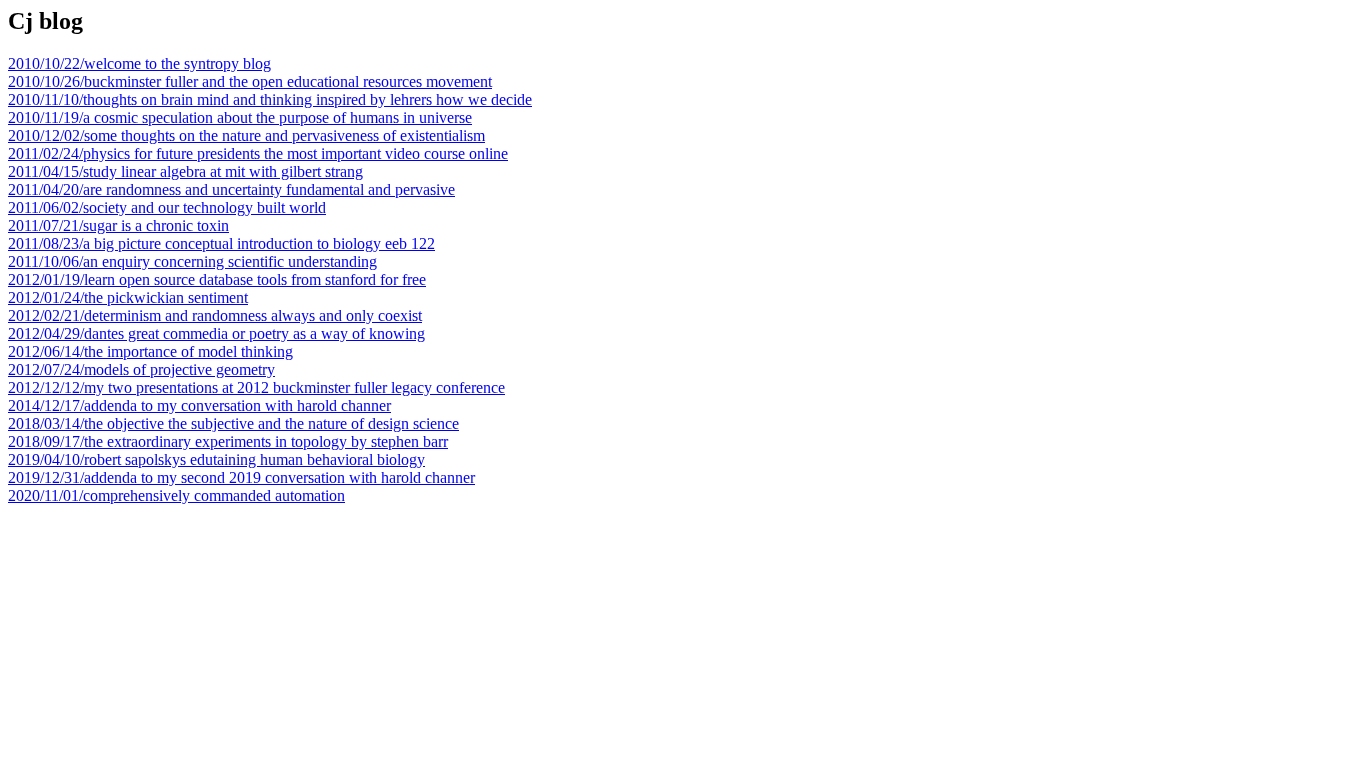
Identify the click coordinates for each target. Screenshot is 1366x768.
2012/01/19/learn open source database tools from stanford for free (217, 279)
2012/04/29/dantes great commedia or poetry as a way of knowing (216, 333)
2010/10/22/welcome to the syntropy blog (139, 63)
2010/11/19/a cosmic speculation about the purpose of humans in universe (240, 117)
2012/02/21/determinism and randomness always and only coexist (215, 315)
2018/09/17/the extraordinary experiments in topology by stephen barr (228, 441)
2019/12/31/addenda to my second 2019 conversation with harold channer (241, 477)
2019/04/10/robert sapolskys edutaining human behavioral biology (216, 459)
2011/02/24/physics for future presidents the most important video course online (258, 153)
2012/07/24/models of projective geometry (141, 369)
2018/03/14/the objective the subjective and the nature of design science (233, 423)
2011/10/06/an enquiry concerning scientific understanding (192, 261)
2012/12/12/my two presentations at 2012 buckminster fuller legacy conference (256, 387)
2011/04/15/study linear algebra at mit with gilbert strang (185, 171)
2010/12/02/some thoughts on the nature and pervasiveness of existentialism (246, 135)
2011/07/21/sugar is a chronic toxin (118, 225)
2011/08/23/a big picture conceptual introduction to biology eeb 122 (221, 243)
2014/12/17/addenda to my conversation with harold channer (199, 405)
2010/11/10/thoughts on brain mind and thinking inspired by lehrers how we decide (270, 99)
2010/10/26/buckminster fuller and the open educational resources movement (250, 81)
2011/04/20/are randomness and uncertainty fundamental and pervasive (231, 189)
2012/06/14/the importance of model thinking (150, 351)
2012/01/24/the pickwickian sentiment (128, 297)
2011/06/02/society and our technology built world (167, 207)
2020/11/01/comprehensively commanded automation (176, 495)
